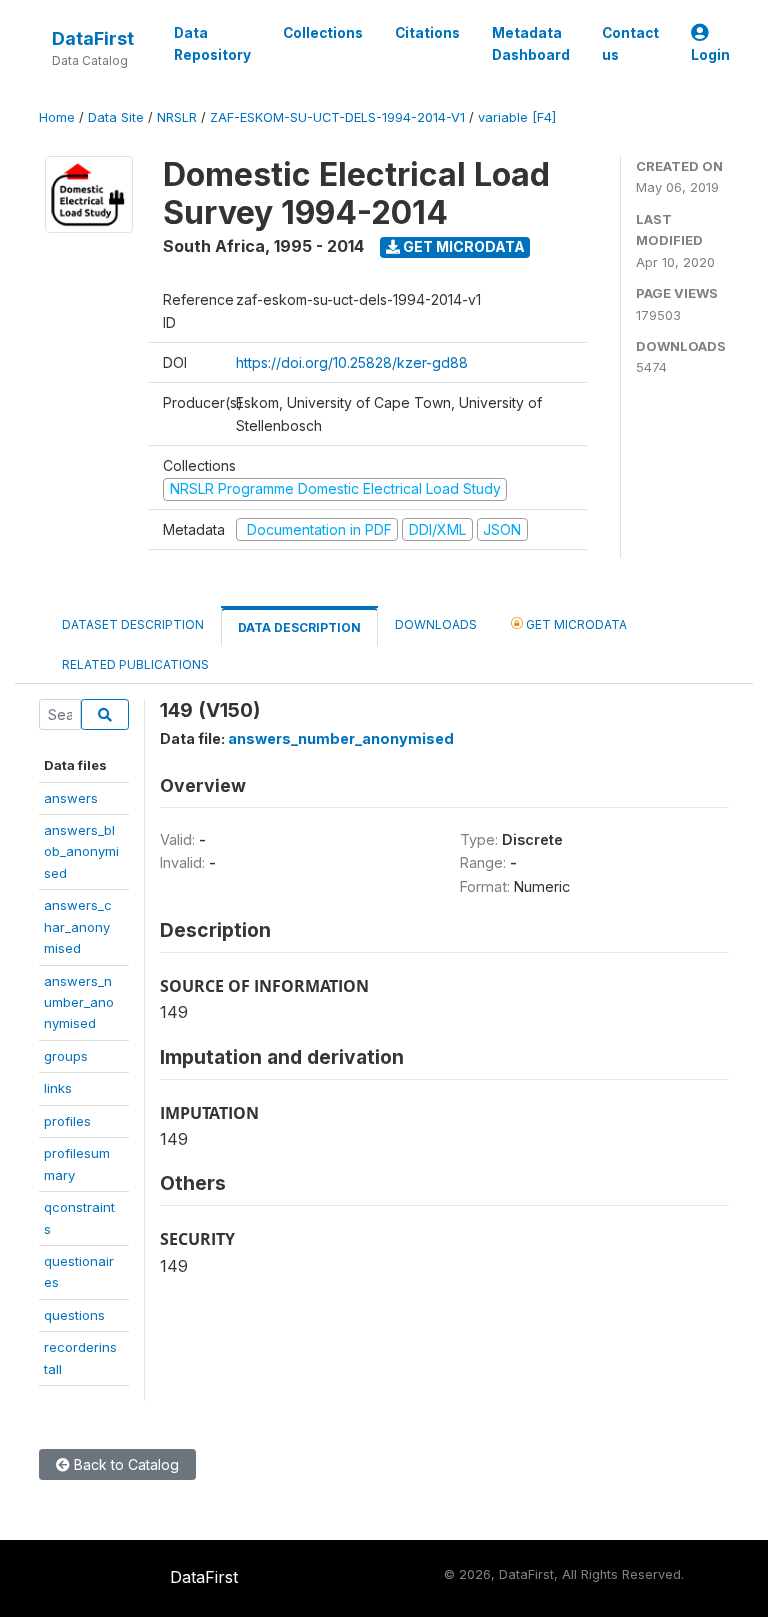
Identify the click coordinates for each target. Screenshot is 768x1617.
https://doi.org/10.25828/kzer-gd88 (352, 362)
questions (74, 1315)
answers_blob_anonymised (81, 851)
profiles (67, 1121)
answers (71, 798)
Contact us (630, 44)
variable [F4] (517, 117)
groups (66, 1056)
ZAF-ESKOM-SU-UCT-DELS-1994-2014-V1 (337, 117)
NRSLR (177, 117)
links (58, 1088)
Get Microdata (462, 246)
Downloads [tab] (436, 624)
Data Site (116, 117)
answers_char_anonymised (78, 926)
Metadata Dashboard (531, 44)
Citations (427, 33)
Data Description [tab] (299, 627)
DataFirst (93, 38)
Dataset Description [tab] (133, 624)
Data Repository (212, 44)
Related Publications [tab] (135, 664)
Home (57, 117)
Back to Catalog (124, 1464)
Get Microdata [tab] (575, 624)
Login (710, 55)
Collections (323, 33)
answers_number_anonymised (79, 1002)
